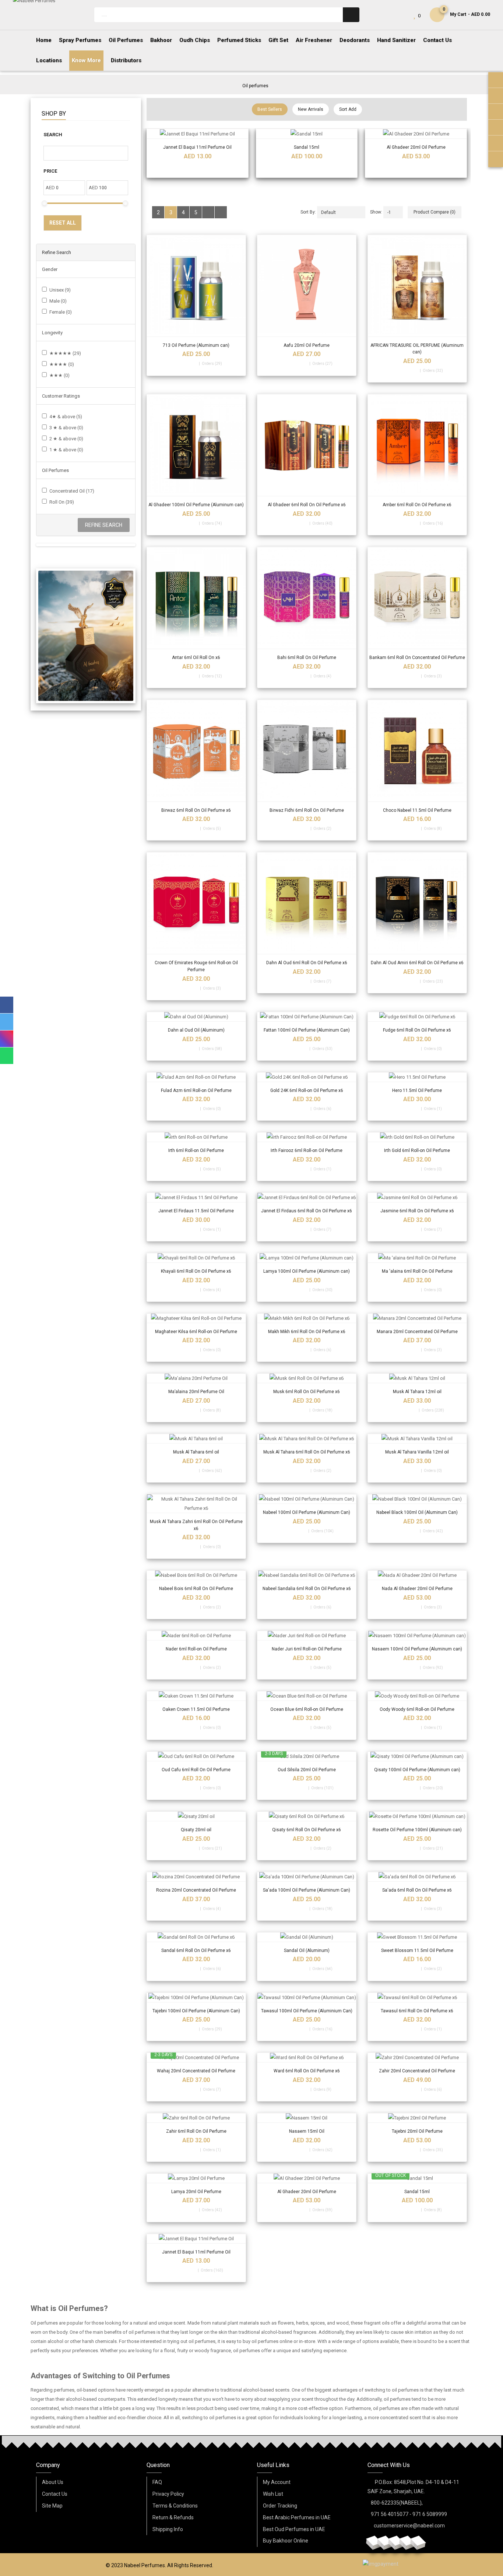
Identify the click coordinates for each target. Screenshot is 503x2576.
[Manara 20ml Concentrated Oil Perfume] (417, 1318)
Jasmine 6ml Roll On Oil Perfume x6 (417, 1211)
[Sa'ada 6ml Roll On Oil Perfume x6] (417, 1877)
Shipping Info (168, 2529)
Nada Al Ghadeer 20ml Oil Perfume (417, 1589)
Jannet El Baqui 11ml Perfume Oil (197, 147)
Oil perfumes (255, 86)
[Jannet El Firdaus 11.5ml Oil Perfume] (196, 1197)
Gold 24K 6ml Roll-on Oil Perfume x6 (307, 1090)
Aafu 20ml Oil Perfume (307, 345)
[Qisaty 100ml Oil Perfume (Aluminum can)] (417, 1756)
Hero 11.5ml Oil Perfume (417, 1090)
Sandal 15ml (307, 147)
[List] (208, 212)
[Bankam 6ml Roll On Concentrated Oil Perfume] (417, 596)
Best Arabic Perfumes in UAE (297, 2517)
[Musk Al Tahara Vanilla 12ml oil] (417, 1439)
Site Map (52, 2506)
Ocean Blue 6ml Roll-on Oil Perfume (307, 1709)
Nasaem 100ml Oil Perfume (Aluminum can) (417, 1649)
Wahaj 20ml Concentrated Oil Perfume (196, 2071)
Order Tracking (280, 2506)
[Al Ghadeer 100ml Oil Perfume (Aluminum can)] (196, 444)
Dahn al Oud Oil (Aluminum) (196, 1030)
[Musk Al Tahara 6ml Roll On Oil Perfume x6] (307, 1439)
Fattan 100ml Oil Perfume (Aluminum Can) (307, 1030)
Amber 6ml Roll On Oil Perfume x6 (417, 505)
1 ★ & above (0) (66, 450)
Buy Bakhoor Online (286, 2541)
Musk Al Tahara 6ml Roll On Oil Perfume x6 (307, 1452)
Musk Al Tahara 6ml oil (196, 1452)
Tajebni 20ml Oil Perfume (417, 2131)
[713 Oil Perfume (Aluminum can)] (196, 284)
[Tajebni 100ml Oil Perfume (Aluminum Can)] (196, 1997)
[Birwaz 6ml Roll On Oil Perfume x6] (196, 749)
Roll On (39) (62, 502)
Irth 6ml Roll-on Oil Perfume (196, 1150)
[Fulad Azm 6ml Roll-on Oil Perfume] (196, 1077)
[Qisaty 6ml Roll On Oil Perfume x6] (307, 1816)
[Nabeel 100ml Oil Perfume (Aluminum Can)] (307, 1499)
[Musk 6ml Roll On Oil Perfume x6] (307, 1378)
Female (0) (61, 312)
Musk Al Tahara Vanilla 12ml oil (417, 1452)
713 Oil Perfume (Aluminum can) (196, 345)
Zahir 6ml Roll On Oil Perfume (196, 2131)
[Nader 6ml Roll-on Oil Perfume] (196, 1636)
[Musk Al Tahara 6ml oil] (196, 1439)
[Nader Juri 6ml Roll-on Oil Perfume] (307, 1636)
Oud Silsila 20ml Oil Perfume (307, 1770)
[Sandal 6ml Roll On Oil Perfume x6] (196, 1937)
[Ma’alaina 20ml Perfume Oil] (196, 1378)
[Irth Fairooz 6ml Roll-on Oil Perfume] (307, 1137)
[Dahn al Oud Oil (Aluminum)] (196, 1017)
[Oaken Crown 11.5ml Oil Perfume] (196, 1696)
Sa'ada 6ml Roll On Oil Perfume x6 (417, 1890)
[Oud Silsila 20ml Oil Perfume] (307, 1756)
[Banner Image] (86, 636)
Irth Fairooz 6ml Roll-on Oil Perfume (307, 1150)
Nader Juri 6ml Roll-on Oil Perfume (307, 1649)
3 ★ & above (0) (66, 428)
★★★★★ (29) (65, 353)
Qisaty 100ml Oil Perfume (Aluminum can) (417, 1770)
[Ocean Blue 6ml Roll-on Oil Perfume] (307, 1696)
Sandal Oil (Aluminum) (307, 1950)
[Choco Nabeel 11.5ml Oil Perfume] (417, 749)
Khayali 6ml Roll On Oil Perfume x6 (196, 1271)
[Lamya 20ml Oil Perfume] (196, 2178)
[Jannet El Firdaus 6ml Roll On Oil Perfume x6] (307, 1197)
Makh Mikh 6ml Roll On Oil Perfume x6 (307, 1332)
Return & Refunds (173, 2517)
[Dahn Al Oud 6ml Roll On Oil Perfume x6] (307, 902)
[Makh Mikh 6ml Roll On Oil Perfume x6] (307, 1318)
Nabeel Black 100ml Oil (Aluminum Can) (417, 1512)
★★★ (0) (59, 375)
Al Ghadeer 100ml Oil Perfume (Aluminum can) (196, 505)
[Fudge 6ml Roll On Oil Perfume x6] (417, 1017)
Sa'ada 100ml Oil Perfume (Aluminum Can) (307, 1890)
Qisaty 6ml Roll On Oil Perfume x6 (307, 1830)
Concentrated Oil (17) (72, 491)
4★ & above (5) (66, 417)
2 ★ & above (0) (66, 439)
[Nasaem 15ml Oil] (307, 2118)
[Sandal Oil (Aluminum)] (307, 1937)
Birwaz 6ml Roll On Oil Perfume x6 (196, 810)
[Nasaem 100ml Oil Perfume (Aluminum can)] (417, 1636)
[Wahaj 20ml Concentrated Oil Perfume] (196, 2057)
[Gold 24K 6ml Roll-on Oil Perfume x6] (307, 1077)
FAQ (157, 2482)
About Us (53, 2482)
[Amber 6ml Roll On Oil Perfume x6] (417, 444)
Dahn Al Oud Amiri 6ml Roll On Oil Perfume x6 (417, 963)
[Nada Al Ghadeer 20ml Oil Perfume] (417, 1575)
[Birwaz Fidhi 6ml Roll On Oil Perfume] (307, 749)
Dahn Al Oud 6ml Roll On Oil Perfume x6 (307, 963)
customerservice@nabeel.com (409, 2526)
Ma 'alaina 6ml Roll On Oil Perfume (417, 1271)
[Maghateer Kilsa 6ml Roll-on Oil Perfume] (196, 1318)
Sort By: (308, 212)
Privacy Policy (168, 2494)
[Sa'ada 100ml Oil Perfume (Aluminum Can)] (307, 1877)
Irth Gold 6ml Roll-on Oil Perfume (417, 1150)
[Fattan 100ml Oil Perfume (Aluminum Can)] (307, 1017)
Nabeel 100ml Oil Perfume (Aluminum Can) (307, 1512)
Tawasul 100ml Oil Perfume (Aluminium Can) (307, 2011)
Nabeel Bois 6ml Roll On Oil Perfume (196, 1589)
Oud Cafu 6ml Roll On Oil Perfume (196, 1770)
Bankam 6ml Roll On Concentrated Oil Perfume (417, 658)
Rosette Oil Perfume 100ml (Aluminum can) (417, 1830)
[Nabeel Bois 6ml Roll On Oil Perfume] (196, 1575)
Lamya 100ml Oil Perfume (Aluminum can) (307, 1271)
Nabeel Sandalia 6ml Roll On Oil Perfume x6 (307, 1589)
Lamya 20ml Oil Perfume (196, 2192)
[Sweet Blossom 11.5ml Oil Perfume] (417, 1937)
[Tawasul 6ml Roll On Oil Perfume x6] (417, 1997)
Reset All (63, 223)
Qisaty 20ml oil (196, 1830)
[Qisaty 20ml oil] (196, 1816)
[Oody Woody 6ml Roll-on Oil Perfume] (417, 1696)
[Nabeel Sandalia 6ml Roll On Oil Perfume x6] (307, 1575)
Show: (376, 212)
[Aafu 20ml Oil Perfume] (307, 284)
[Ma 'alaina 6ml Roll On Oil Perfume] (417, 1258)
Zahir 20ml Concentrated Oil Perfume (417, 2071)
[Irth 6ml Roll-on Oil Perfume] (196, 1137)
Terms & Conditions (175, 2506)
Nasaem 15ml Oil (307, 2131)
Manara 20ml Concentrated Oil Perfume (417, 1332)
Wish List (273, 2494)
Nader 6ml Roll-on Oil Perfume (196, 1649)
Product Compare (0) (435, 212)
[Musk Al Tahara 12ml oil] (417, 1378)
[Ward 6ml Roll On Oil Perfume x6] (307, 2057)
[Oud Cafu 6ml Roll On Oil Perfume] (196, 1756)
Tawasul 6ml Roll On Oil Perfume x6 (417, 2011)
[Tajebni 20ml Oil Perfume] (417, 2118)
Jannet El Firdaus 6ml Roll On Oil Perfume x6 (307, 1211)
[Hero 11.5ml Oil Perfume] (417, 1077)
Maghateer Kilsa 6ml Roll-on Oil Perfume (196, 1332)
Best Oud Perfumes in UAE (294, 2529)
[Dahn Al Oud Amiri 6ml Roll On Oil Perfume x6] (417, 902)
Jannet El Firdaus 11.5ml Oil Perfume (196, 1211)
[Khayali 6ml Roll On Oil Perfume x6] (196, 1258)
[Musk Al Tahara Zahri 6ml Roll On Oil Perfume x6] (196, 1504)
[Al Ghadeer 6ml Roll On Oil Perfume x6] (307, 444)
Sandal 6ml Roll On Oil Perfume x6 (196, 1950)
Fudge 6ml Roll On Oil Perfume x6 (417, 1030)
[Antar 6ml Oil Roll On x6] (196, 596)
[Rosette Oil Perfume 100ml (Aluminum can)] (417, 1816)
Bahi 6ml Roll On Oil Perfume (307, 658)
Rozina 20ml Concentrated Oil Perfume (196, 1890)
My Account (277, 2482)
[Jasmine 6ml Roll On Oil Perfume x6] (417, 1197)
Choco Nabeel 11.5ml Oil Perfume (417, 810)
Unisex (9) (60, 290)
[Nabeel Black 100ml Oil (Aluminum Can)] (417, 1499)
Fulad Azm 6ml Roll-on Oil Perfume (196, 1090)
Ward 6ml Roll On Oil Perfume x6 (307, 2071)
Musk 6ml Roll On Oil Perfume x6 (307, 1392)
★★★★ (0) (62, 364)
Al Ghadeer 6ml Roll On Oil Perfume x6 (307, 505)
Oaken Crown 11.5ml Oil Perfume (196, 1709)
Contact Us (55, 2494)
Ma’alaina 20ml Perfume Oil (196, 1392)
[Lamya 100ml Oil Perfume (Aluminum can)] (307, 1258)
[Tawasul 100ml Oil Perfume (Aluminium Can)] (307, 1997)
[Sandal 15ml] (307, 134)
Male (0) (58, 301)
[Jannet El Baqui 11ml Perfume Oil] (197, 134)
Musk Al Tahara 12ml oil (417, 1392)
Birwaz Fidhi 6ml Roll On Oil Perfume (307, 810)
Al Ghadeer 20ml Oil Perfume (416, 147)
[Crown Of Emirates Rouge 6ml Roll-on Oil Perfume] (196, 902)
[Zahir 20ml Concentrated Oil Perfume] (417, 2057)
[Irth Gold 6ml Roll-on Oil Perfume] (417, 1137)
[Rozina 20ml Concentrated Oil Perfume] (196, 1877)
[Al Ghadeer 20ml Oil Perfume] (416, 134)
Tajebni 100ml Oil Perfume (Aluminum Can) (196, 2011)
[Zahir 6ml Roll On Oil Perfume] (196, 2118)
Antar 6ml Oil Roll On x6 (196, 658)
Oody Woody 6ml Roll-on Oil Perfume (417, 1709)
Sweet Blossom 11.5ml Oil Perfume (417, 1950)
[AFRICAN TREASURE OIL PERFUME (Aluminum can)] (417, 284)
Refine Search (104, 525)
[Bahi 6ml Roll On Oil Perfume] (307, 596)
